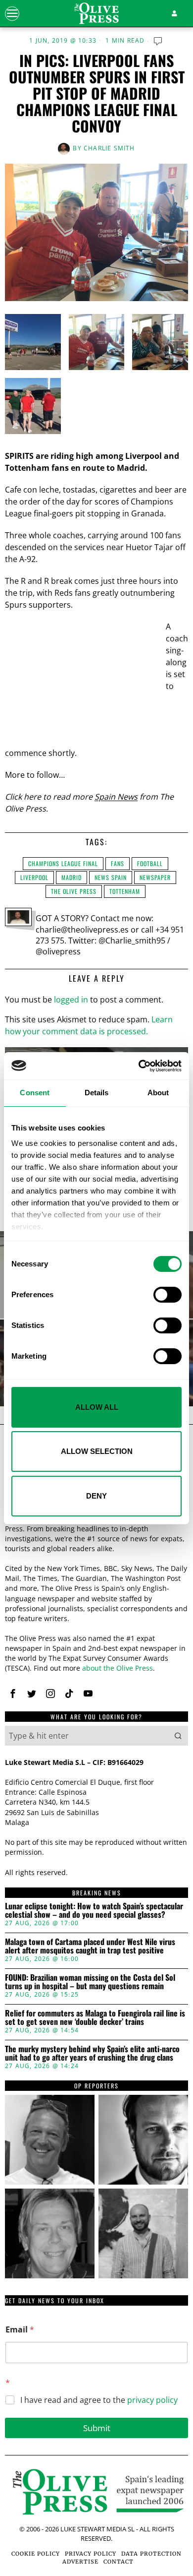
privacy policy (152, 2400)
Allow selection (97, 1451)
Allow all (97, 1407)
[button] (178, 1736)
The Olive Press (74, 891)
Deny (96, 1496)
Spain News (116, 797)
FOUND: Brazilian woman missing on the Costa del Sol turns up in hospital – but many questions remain (90, 1982)
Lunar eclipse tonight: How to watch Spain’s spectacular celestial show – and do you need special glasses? (94, 1911)
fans (118, 863)
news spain (111, 877)
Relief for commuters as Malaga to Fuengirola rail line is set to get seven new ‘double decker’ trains (95, 2018)
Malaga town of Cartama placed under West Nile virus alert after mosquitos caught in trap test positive (90, 1946)
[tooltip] (13, 1694)
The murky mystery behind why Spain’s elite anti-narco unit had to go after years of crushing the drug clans (92, 2053)
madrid (72, 877)
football (150, 863)
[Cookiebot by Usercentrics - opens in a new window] (139, 1066)
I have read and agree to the (99, 2400)
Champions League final (63, 863)
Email (20, 2330)
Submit (97, 2428)
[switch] (168, 1295)
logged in (71, 1000)
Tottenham (125, 891)
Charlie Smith (109, 148)
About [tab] (158, 1093)
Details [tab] (97, 1093)
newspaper (155, 877)
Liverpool (34, 877)
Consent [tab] (35, 1093)
